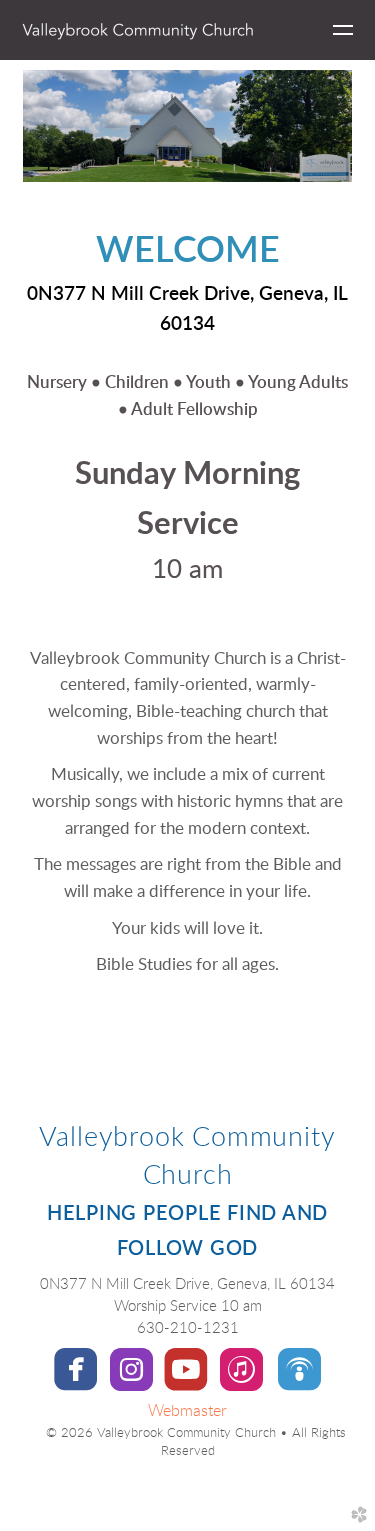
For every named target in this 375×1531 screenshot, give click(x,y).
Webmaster (187, 1411)
